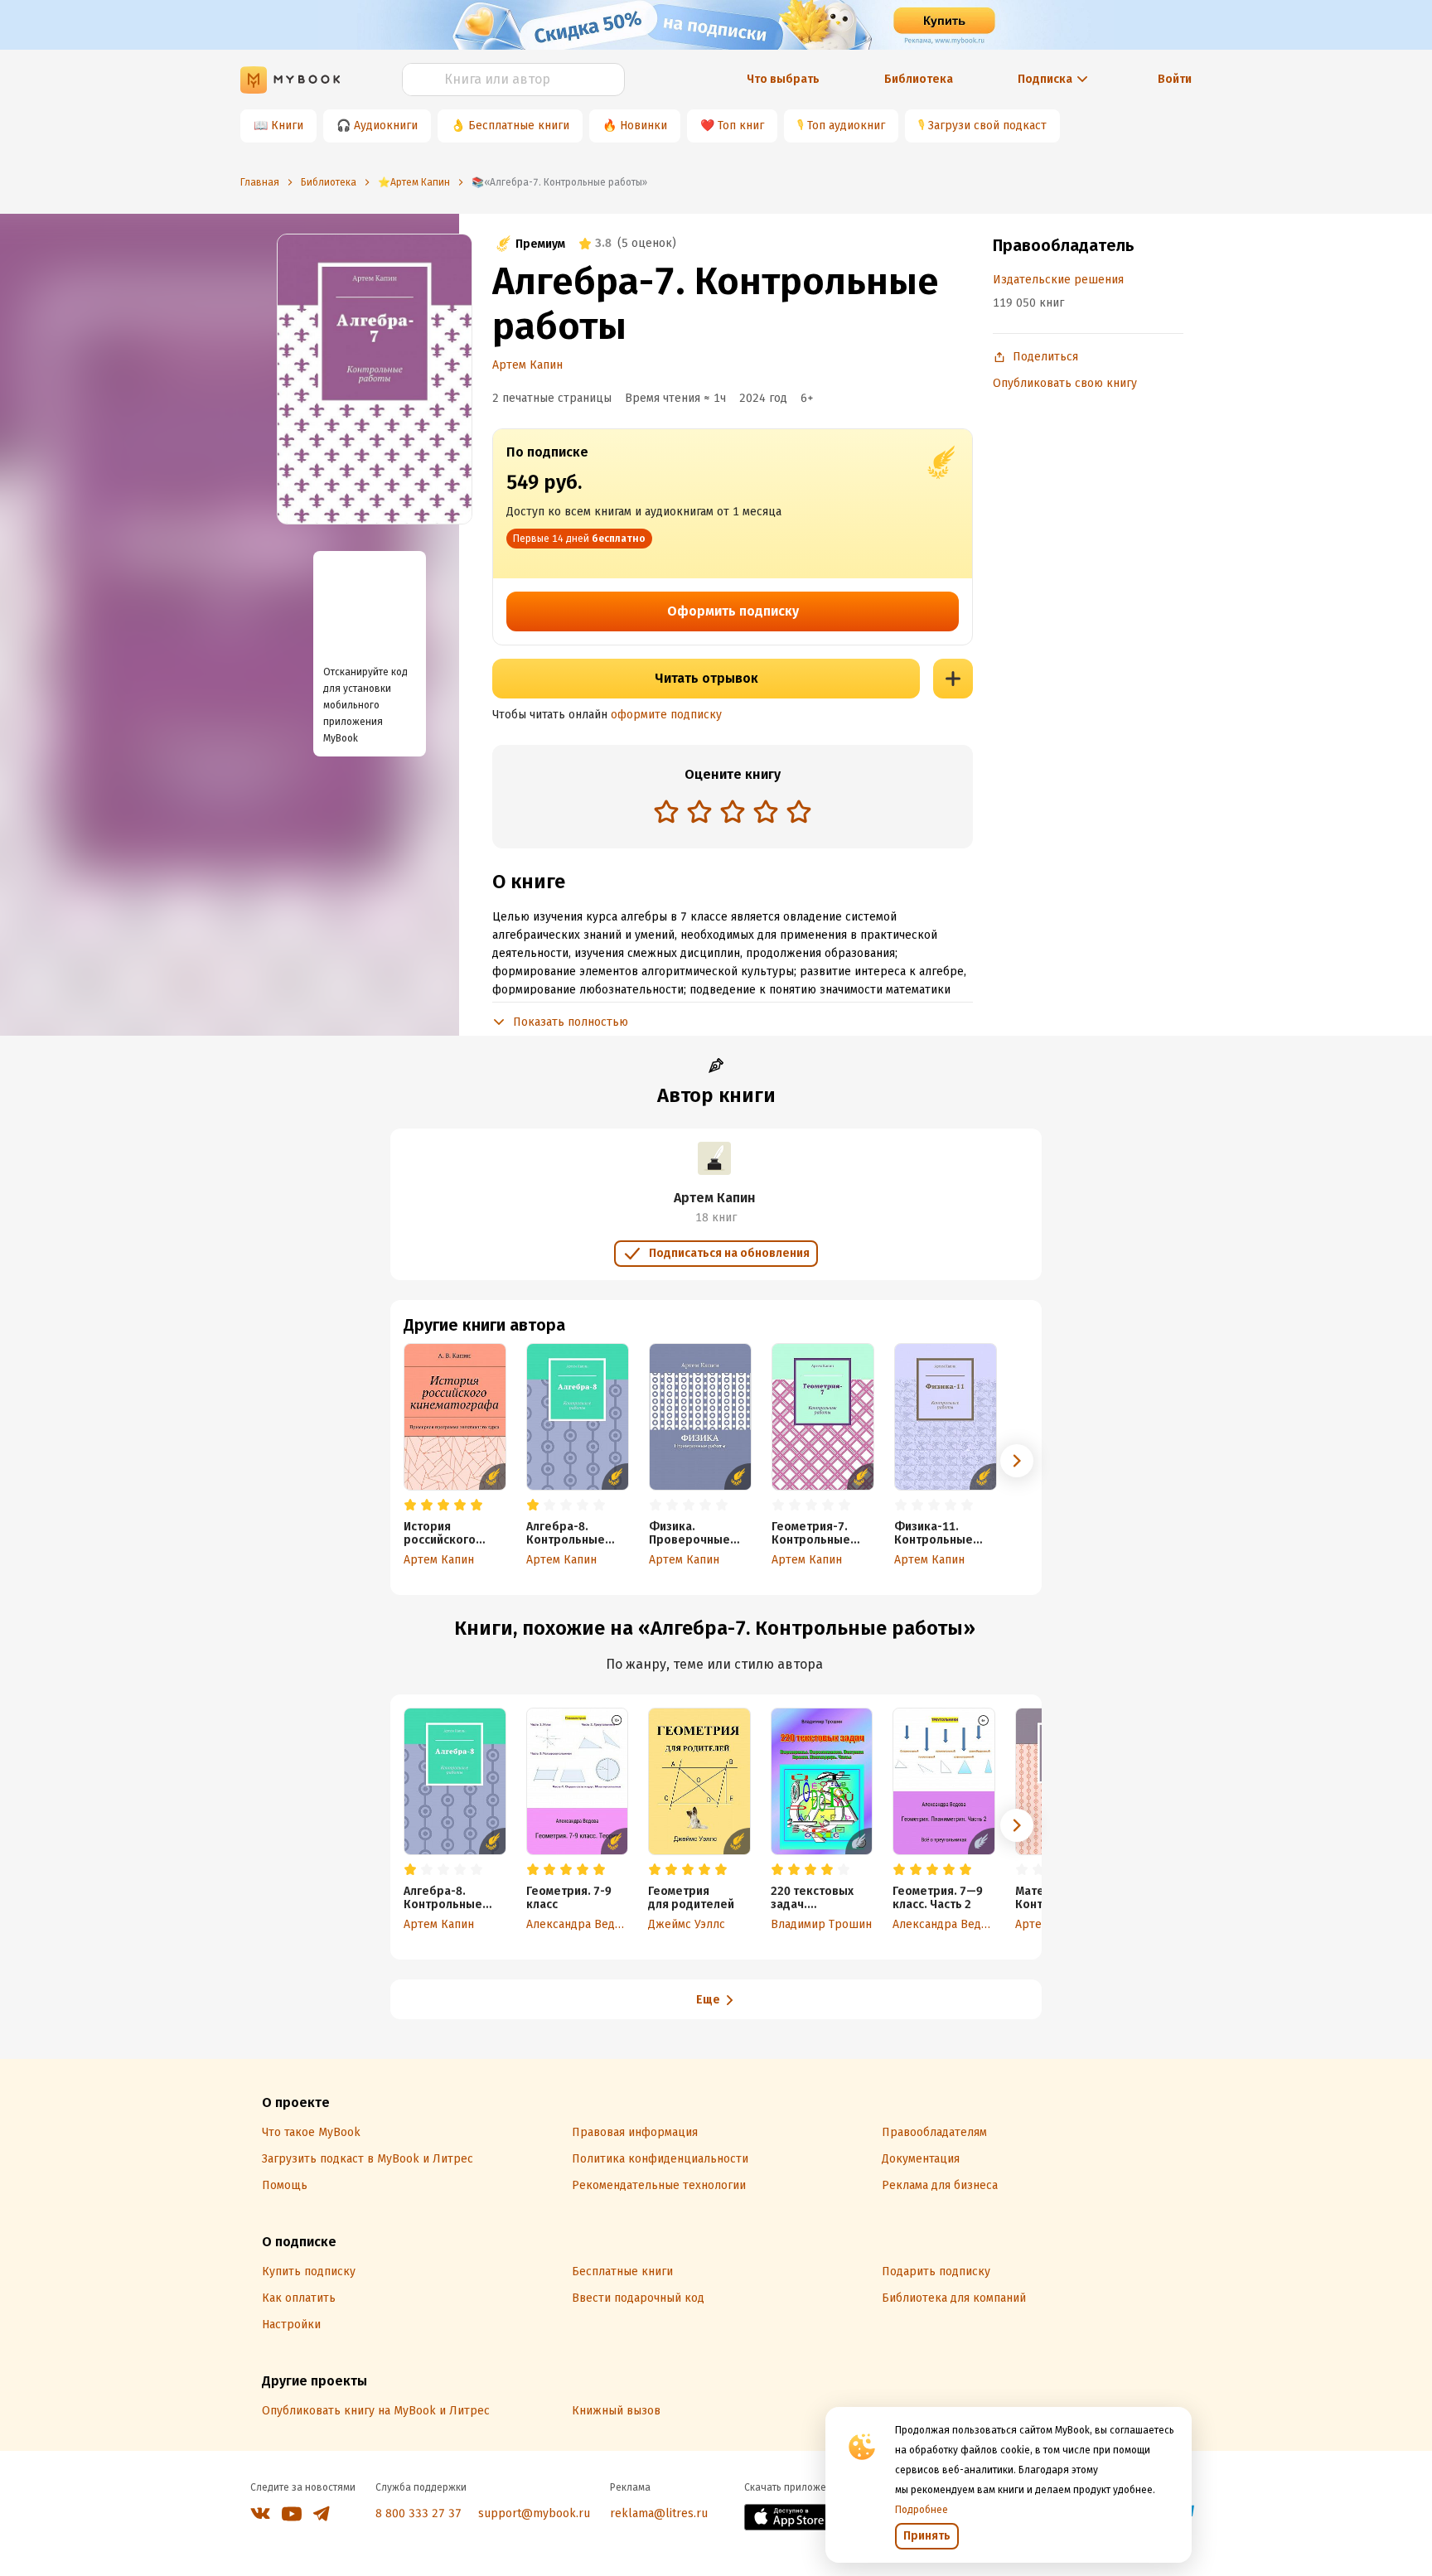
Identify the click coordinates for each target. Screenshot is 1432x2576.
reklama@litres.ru (659, 2513)
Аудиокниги (386, 126)
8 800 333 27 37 (418, 2513)
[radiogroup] (733, 813)
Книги (287, 126)
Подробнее (922, 2510)
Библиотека (919, 79)
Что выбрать (783, 79)
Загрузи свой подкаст (987, 126)
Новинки (643, 126)
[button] (1017, 1461)
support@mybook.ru (534, 2513)
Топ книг (741, 126)
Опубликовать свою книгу (1065, 383)
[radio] (666, 811)
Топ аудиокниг (846, 126)
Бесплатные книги (519, 126)
